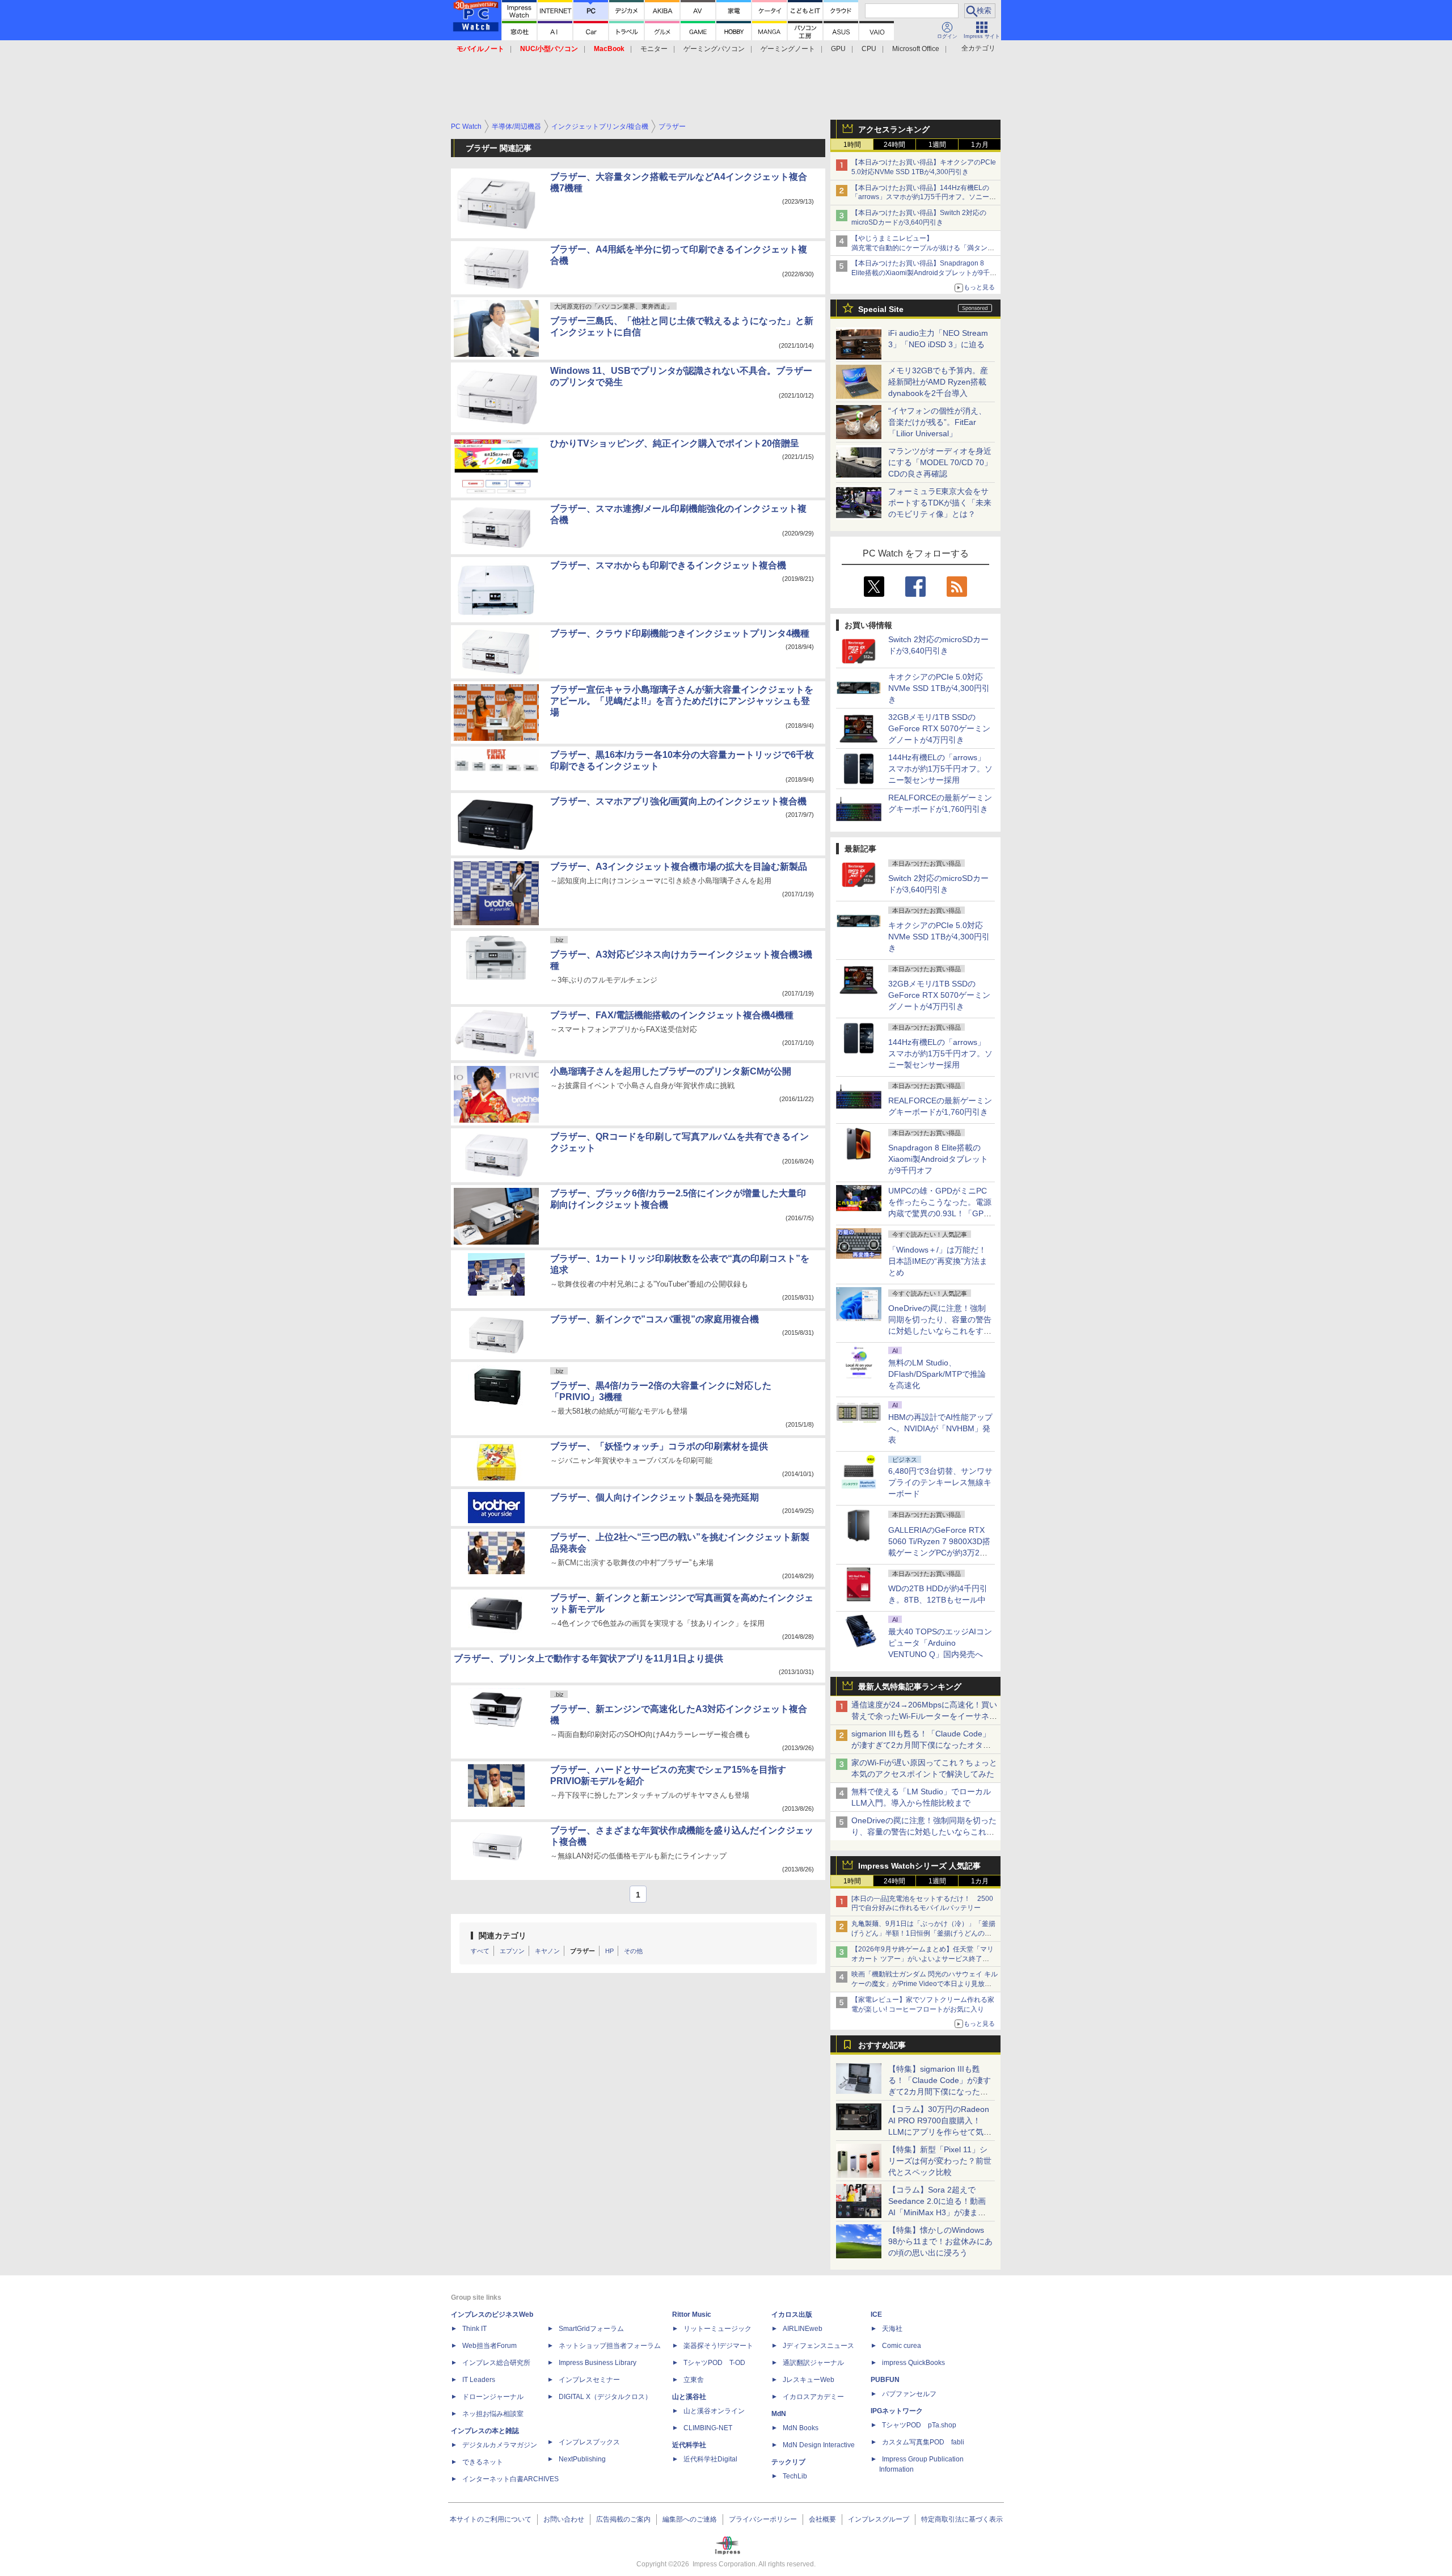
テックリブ (788, 2462)
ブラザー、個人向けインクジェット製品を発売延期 (655, 1497)
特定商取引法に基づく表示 (962, 2519)
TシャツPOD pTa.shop (919, 2425)
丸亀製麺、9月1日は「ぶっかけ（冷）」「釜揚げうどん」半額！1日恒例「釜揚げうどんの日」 (923, 1933)
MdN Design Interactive (819, 2445)
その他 (633, 1951)
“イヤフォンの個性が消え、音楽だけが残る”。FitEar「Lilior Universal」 (937, 422)
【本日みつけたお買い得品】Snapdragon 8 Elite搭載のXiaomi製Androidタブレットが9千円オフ (924, 273)
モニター (654, 49)
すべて (480, 1951)
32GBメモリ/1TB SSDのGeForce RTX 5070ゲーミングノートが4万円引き (939, 728)
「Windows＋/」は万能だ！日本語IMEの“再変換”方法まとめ (938, 1261)
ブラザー (583, 1951)
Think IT (474, 2329)
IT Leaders (479, 2380)
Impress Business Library (598, 2363)
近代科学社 (689, 2445)
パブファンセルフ (909, 2394)
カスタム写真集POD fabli (923, 2442)
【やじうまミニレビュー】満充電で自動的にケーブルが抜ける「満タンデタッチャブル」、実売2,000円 (923, 248)
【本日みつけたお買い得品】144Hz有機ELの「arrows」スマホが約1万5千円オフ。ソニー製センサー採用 (924, 197)
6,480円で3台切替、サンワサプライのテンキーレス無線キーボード (940, 1482)
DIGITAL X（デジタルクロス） (605, 2397)
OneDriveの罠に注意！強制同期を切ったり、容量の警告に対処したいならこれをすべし (924, 1832)
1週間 (937, 145)
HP (609, 1951)
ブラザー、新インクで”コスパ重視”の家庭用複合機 (655, 1319)
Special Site (881, 309)
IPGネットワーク (897, 2411)
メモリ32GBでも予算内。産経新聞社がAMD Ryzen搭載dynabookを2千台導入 (938, 382)
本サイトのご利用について (491, 2519)
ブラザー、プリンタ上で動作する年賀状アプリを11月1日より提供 (588, 1658)
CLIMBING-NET (708, 2428)
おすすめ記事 (882, 2045)
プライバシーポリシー (763, 2519)
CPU (869, 49)
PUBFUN (885, 2380)
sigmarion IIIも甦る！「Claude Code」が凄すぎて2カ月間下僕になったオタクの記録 (921, 1745)
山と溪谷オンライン (714, 2411)
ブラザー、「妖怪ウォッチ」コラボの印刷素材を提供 (659, 1446)
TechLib (795, 2476)
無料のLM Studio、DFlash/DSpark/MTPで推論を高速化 (937, 1374)
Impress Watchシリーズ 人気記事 (919, 1866)
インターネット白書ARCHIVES (510, 2479)
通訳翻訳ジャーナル (813, 2363)
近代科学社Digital (710, 2459)
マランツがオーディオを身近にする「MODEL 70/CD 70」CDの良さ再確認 (940, 462)
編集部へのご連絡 (690, 2519)
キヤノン (547, 1951)
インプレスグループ (879, 2519)
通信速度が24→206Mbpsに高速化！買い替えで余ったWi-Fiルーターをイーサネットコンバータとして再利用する (924, 1716)
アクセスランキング (894, 129)
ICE (876, 2314)
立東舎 (694, 2380)
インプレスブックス (589, 2442)
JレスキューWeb (809, 2380)
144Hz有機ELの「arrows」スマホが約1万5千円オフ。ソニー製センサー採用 (940, 769)
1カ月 (980, 145)
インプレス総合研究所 (496, 2363)
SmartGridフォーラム (591, 2329)
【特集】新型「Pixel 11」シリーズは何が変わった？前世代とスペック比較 (940, 2161)
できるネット (483, 2462)
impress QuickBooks (913, 2363)
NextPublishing (582, 2459)
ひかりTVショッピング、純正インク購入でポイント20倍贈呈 (675, 443)
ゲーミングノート (788, 49)
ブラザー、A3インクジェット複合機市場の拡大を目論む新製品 (679, 867)
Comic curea (902, 2346)
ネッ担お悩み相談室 (493, 2414)
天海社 (892, 2329)
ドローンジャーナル (493, 2397)
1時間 (852, 145)
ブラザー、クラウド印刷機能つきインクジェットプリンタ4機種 (680, 633)
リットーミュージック (717, 2329)
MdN (779, 2414)
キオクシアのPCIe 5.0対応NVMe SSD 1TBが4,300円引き (939, 688)
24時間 (894, 145)
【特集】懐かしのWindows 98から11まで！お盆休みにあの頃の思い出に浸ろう (940, 2241)
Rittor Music (692, 2314)
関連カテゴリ (503, 1936)
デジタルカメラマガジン (500, 2445)
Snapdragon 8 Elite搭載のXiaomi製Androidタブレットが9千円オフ (938, 1159)
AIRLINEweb (803, 2329)
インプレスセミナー (589, 2380)
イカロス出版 (792, 2314)
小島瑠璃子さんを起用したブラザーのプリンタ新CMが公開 (671, 1071)
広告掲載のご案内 (623, 2519)
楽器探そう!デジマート (718, 2346)
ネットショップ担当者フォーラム (610, 2346)
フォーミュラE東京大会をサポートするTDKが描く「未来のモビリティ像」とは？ (940, 503)
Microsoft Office (916, 49)
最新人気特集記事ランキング (910, 1687)
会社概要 (822, 2519)
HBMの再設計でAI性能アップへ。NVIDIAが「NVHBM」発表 (940, 1428)
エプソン (512, 1951)
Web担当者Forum (489, 2346)
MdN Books (801, 2428)
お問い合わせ (564, 2519)
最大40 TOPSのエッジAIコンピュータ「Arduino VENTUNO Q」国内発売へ (940, 1643)
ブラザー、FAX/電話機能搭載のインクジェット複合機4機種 (672, 1015)
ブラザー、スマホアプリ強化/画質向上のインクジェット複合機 (678, 801)
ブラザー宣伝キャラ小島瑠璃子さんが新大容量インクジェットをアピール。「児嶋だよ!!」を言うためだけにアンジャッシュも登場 (682, 701)
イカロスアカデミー (813, 2397)
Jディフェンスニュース (818, 2346)
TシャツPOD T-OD (714, 2363)
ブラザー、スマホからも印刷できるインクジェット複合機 (668, 565)
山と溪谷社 (689, 2397)
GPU (838, 49)
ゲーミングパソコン (714, 49)
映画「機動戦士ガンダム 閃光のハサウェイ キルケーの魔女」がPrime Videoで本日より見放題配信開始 (925, 1984)
